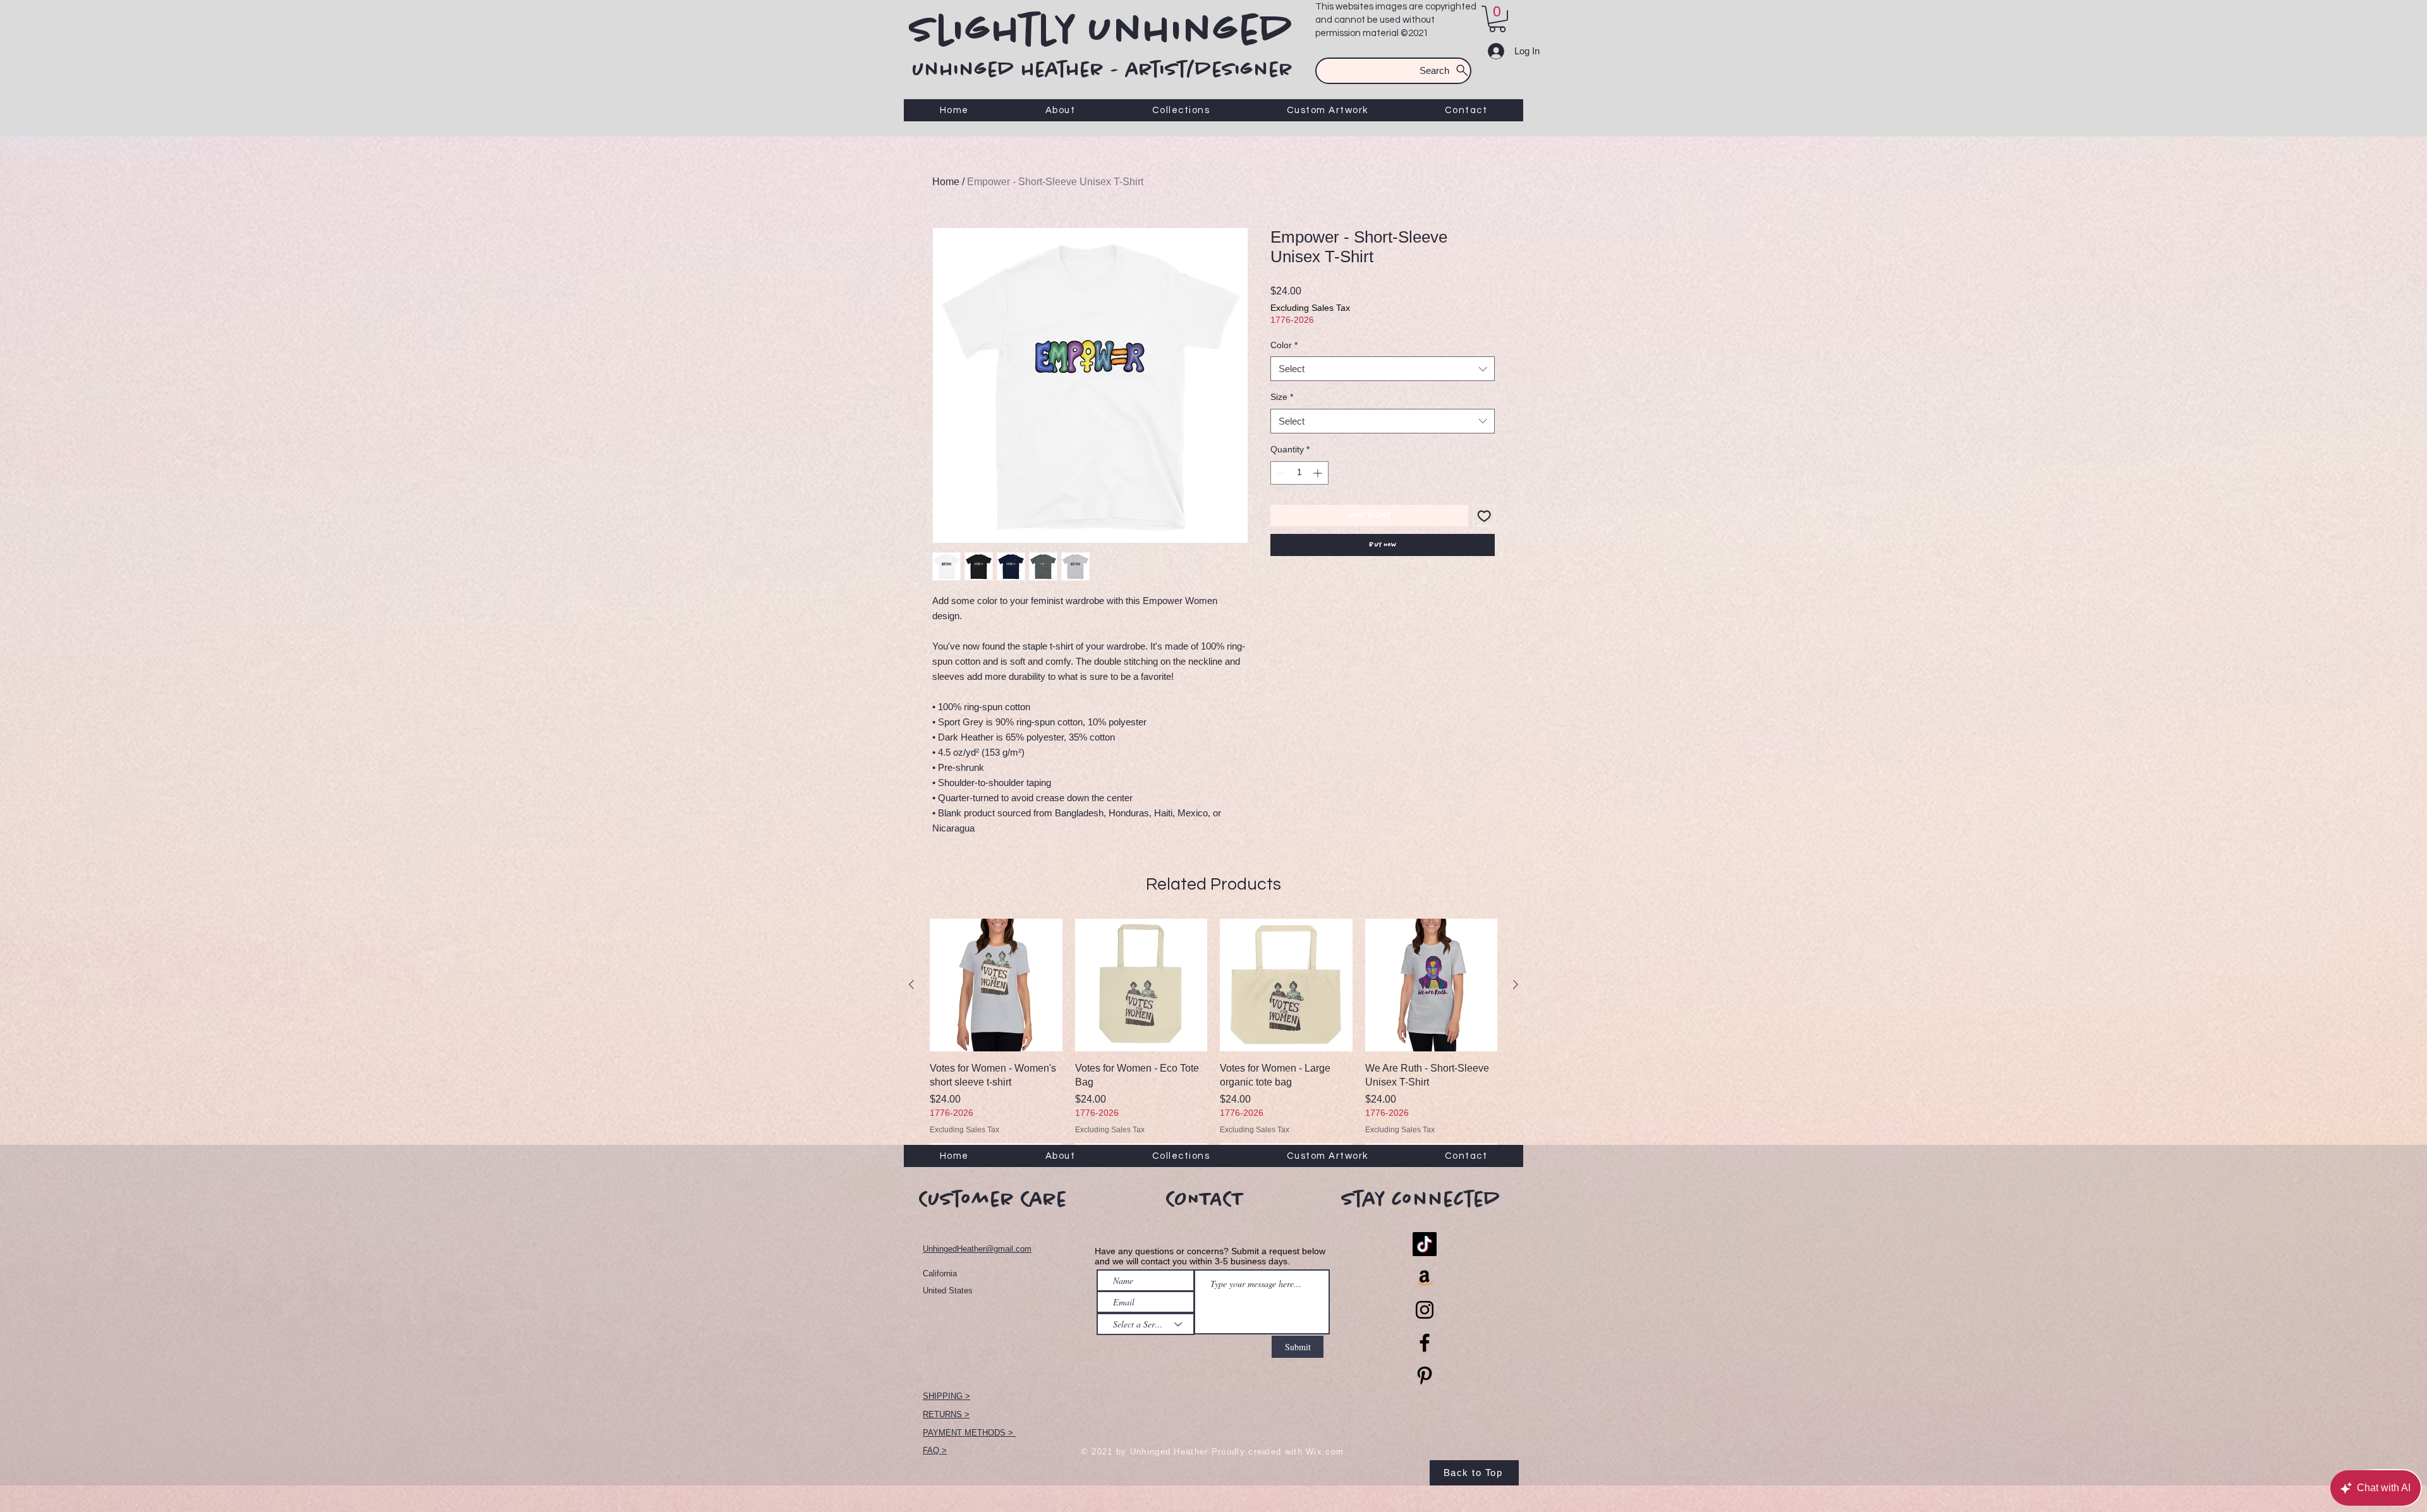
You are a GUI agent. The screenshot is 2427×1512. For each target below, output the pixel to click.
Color (1284, 345)
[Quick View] (996, 985)
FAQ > (935, 1450)
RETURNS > (946, 1414)
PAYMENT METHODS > (969, 1433)
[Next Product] (1516, 984)
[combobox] (1383, 369)
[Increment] (1319, 473)
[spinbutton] (1299, 473)
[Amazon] (1425, 1277)
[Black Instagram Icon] (1425, 1310)
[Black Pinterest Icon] (1425, 1376)
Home (946, 182)
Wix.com (1325, 1452)
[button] (1497, 19)
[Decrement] (1280, 473)
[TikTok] (1425, 1244)
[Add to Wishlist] (1484, 516)
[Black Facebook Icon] (1425, 1343)
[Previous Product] (911, 984)
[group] (1213, 1041)
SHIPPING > (946, 1396)
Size (1282, 397)
